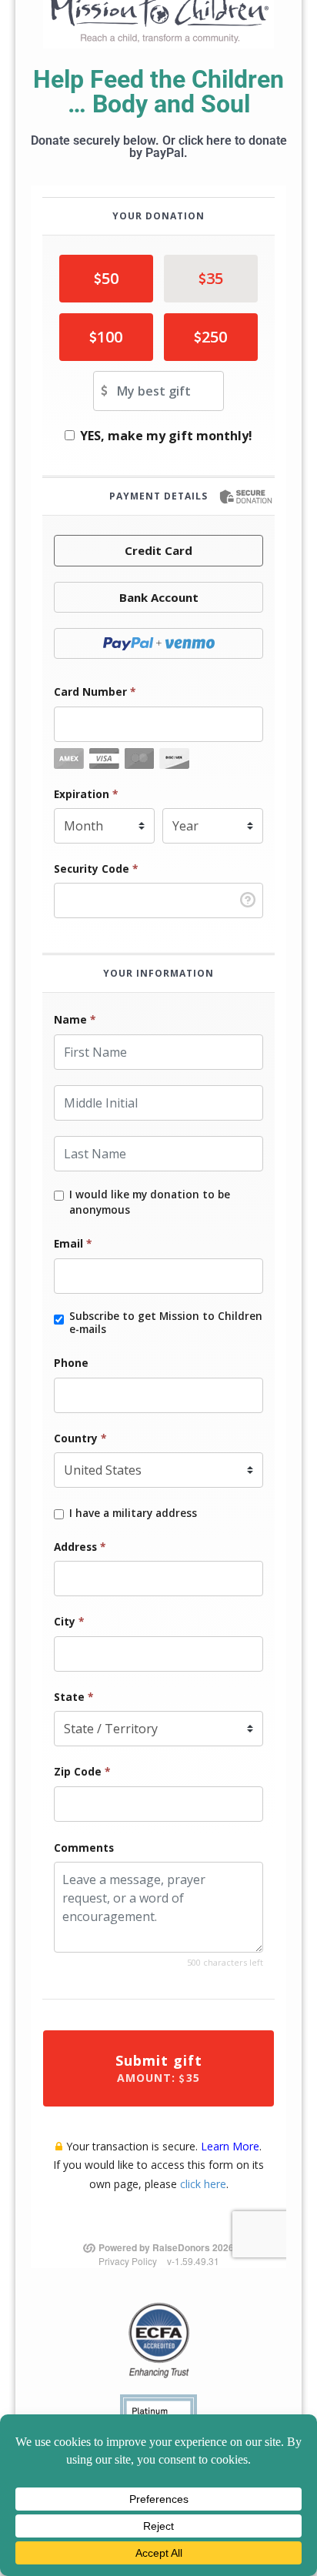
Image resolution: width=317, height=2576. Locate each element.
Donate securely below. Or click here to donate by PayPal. (159, 147)
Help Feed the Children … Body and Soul (158, 92)
